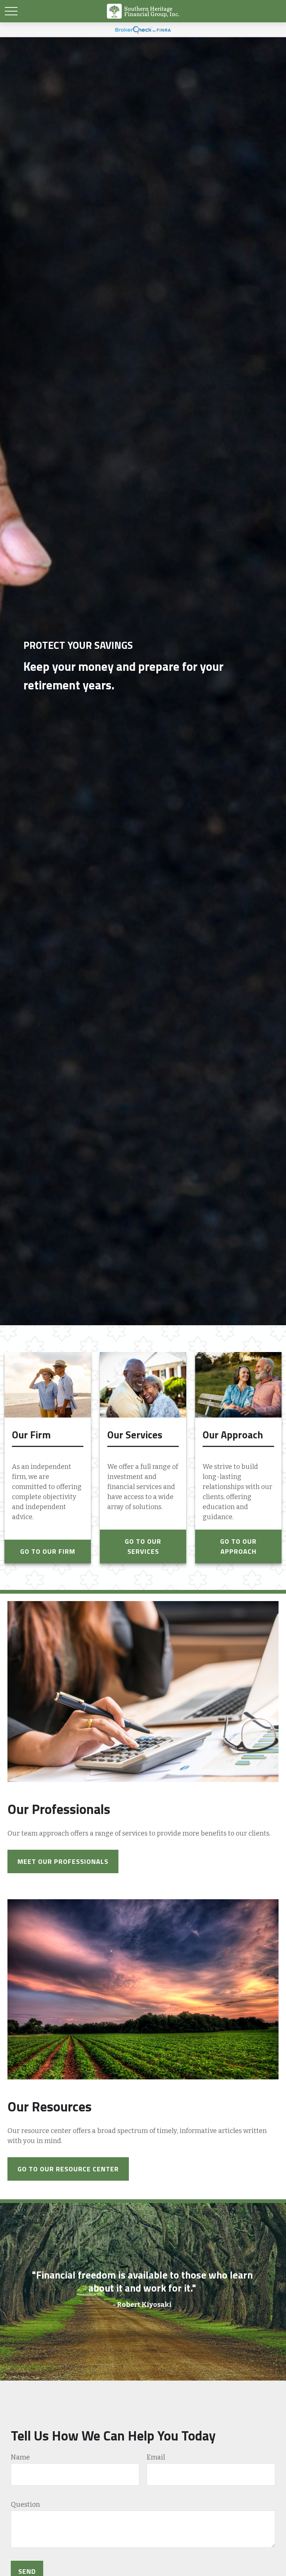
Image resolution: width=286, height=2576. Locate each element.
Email (156, 2457)
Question (25, 2505)
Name (20, 2457)
